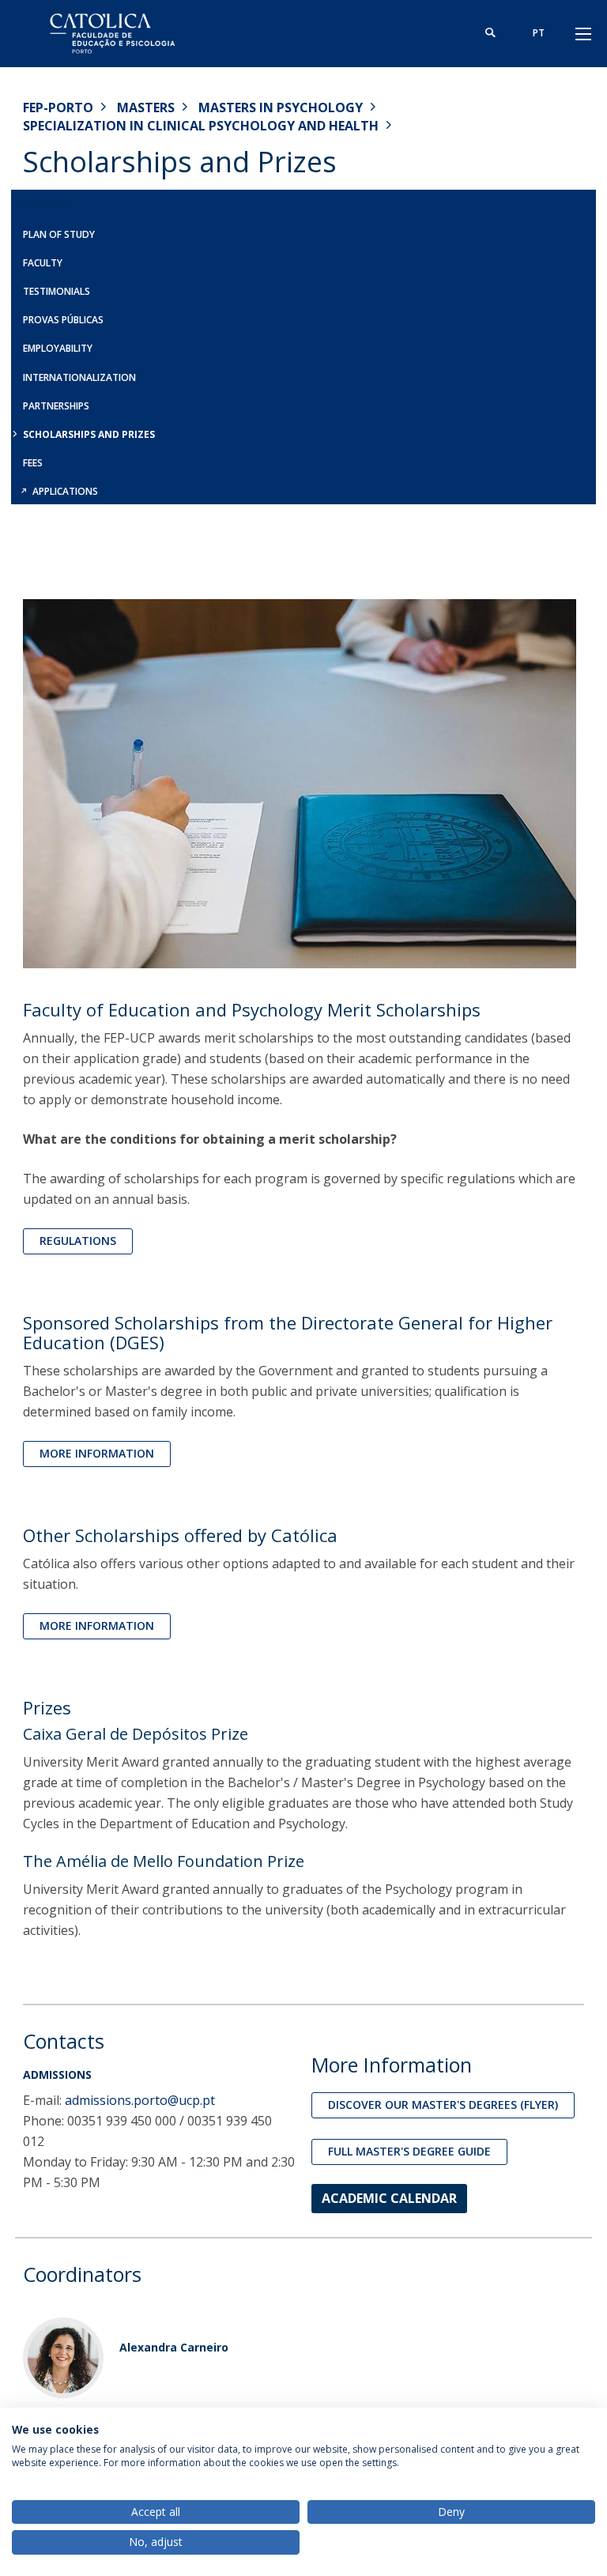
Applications (65, 491)
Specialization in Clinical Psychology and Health (201, 126)
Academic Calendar (389, 2198)
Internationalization (79, 377)
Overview (45, 204)
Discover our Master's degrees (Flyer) (443, 2105)
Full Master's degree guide (409, 2151)
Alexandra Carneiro (174, 2347)
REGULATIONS (78, 1241)
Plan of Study (59, 234)
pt (539, 33)
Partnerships (56, 406)
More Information (97, 1453)
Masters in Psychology (281, 107)
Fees (33, 463)
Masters (146, 107)
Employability (58, 348)
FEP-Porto (58, 107)
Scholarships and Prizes (89, 434)
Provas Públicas (63, 320)
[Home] (122, 34)
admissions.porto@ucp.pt (140, 2100)
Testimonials (57, 291)
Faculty (43, 263)
